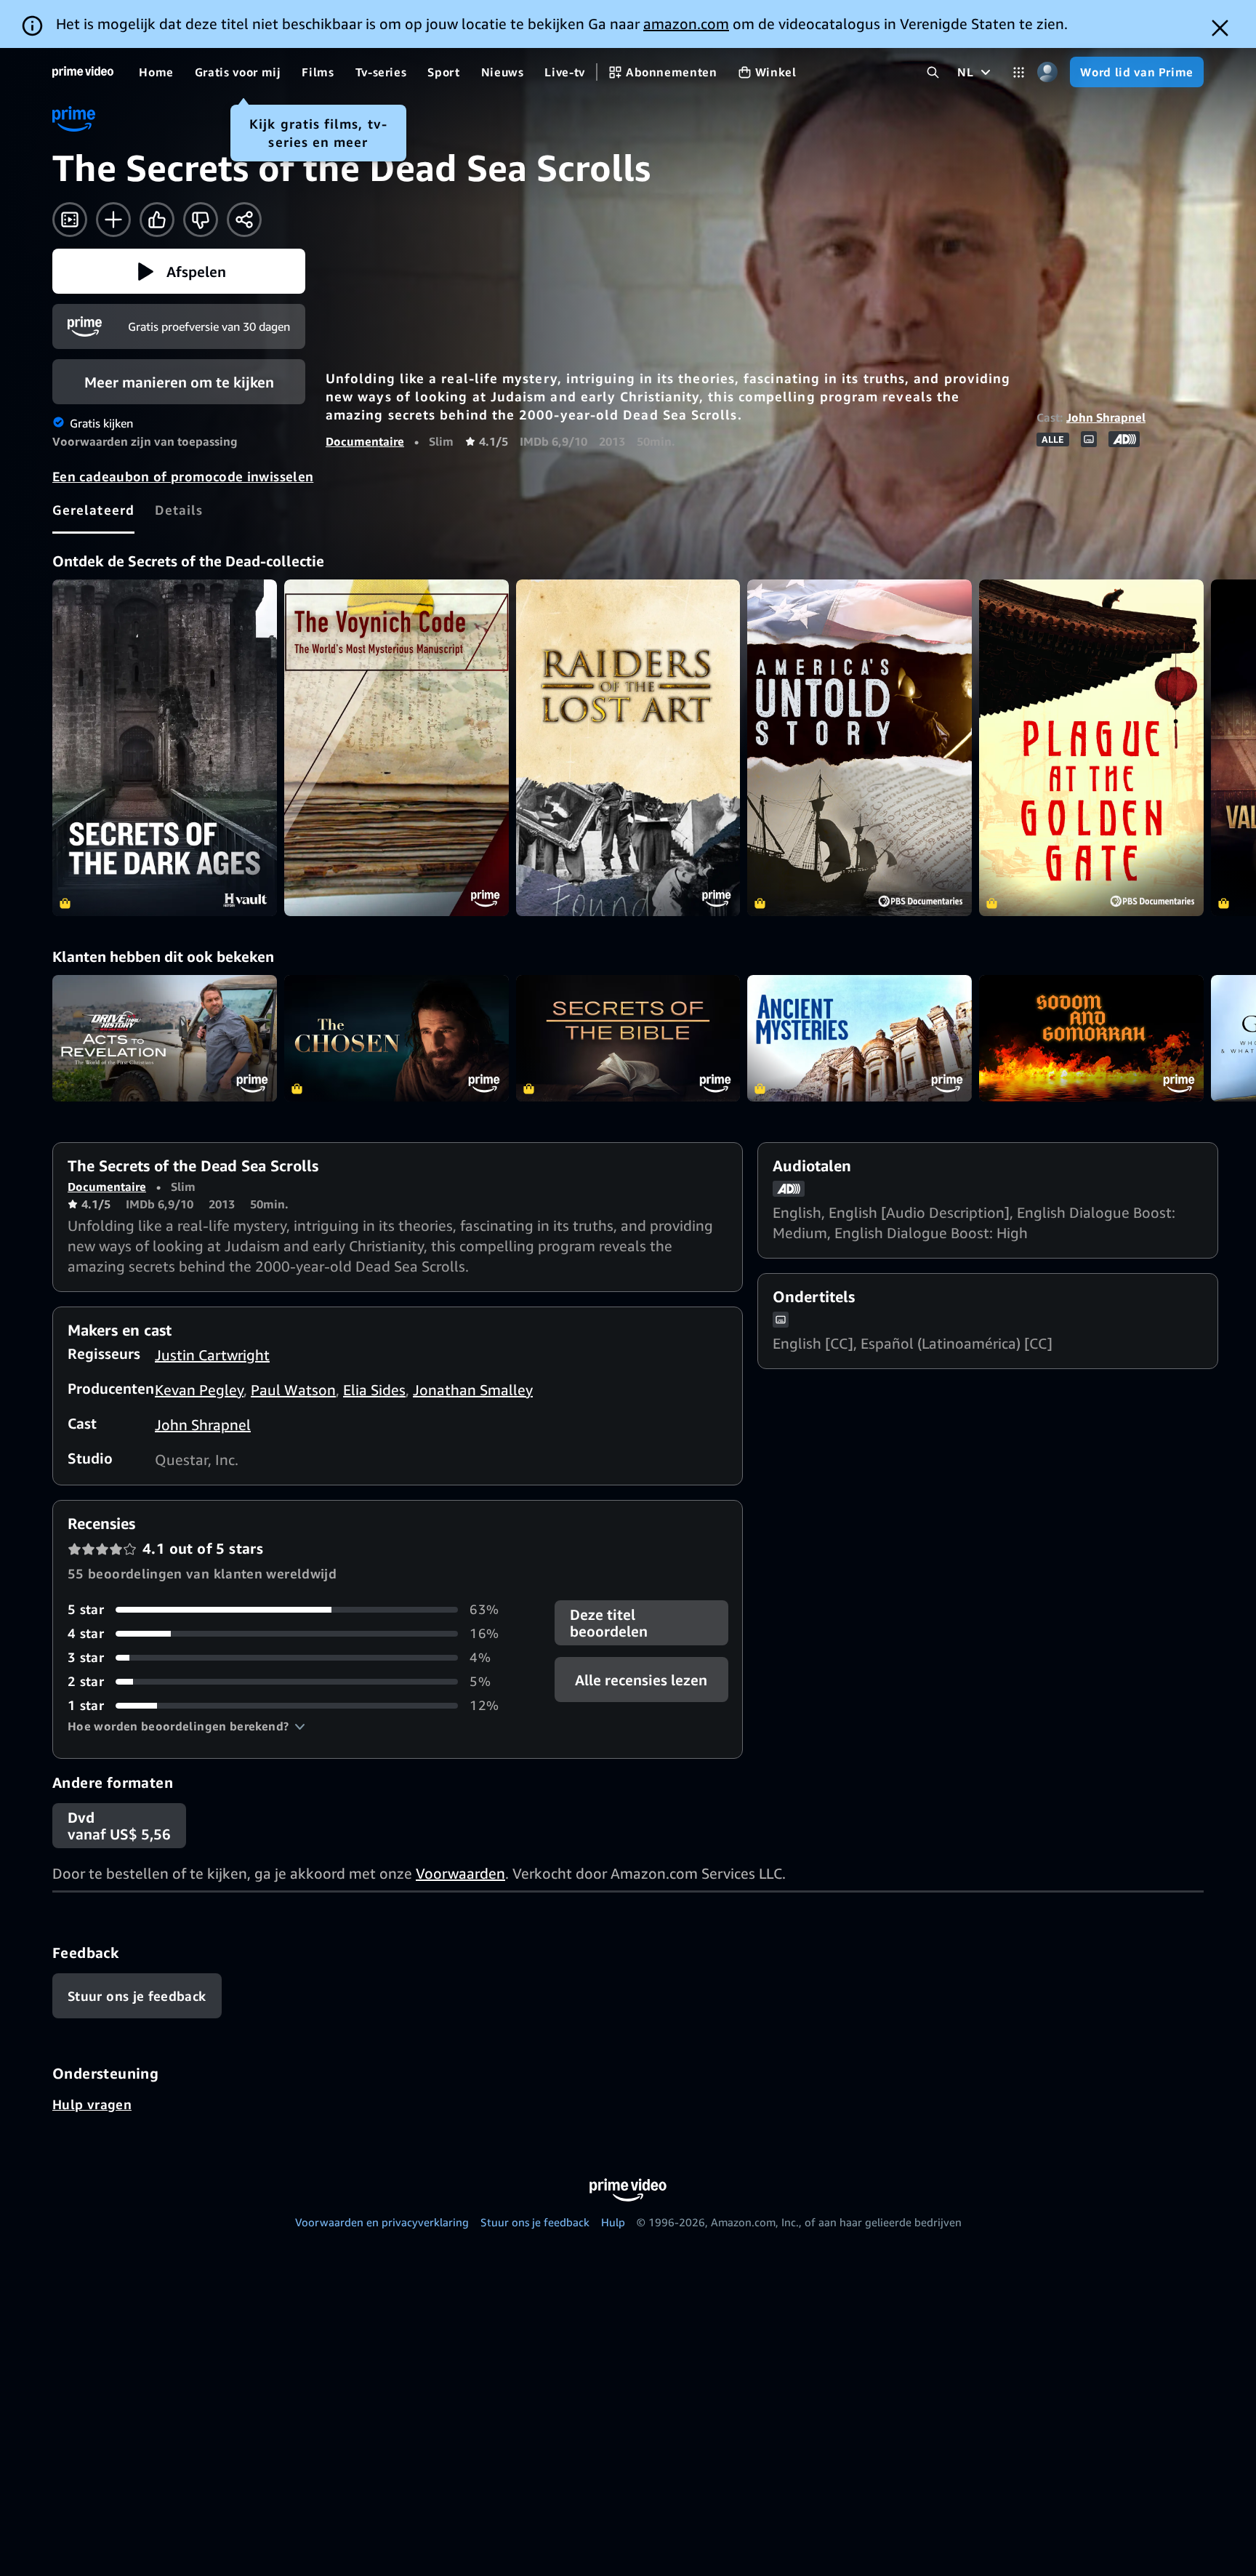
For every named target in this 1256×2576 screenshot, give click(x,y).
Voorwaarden (460, 1873)
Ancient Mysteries (860, 1038)
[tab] (93, 510)
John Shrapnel (1106, 417)
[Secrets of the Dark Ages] (165, 748)
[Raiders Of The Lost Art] (628, 748)
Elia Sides (374, 1390)
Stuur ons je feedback (535, 2222)
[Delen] (244, 220)
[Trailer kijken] (70, 220)
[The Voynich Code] (396, 748)
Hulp (613, 2222)
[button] (179, 271)
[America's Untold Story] (860, 748)
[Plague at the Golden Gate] (1091, 748)
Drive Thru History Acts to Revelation (165, 1038)
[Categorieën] (1019, 72)
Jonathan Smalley (473, 1390)
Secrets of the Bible (628, 1038)
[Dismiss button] (1220, 28)
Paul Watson (293, 1390)
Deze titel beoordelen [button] (609, 1623)
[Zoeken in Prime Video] (933, 72)
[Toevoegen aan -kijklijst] (113, 220)
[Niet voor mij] (201, 220)
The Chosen (396, 1038)
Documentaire (365, 441)
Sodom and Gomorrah (1091, 1038)
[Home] (83, 72)
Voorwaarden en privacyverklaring (382, 2222)
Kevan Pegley (199, 1390)
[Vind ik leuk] (157, 220)
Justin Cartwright (212, 1355)
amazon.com (686, 24)
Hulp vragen (92, 2104)
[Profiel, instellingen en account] (1047, 72)
